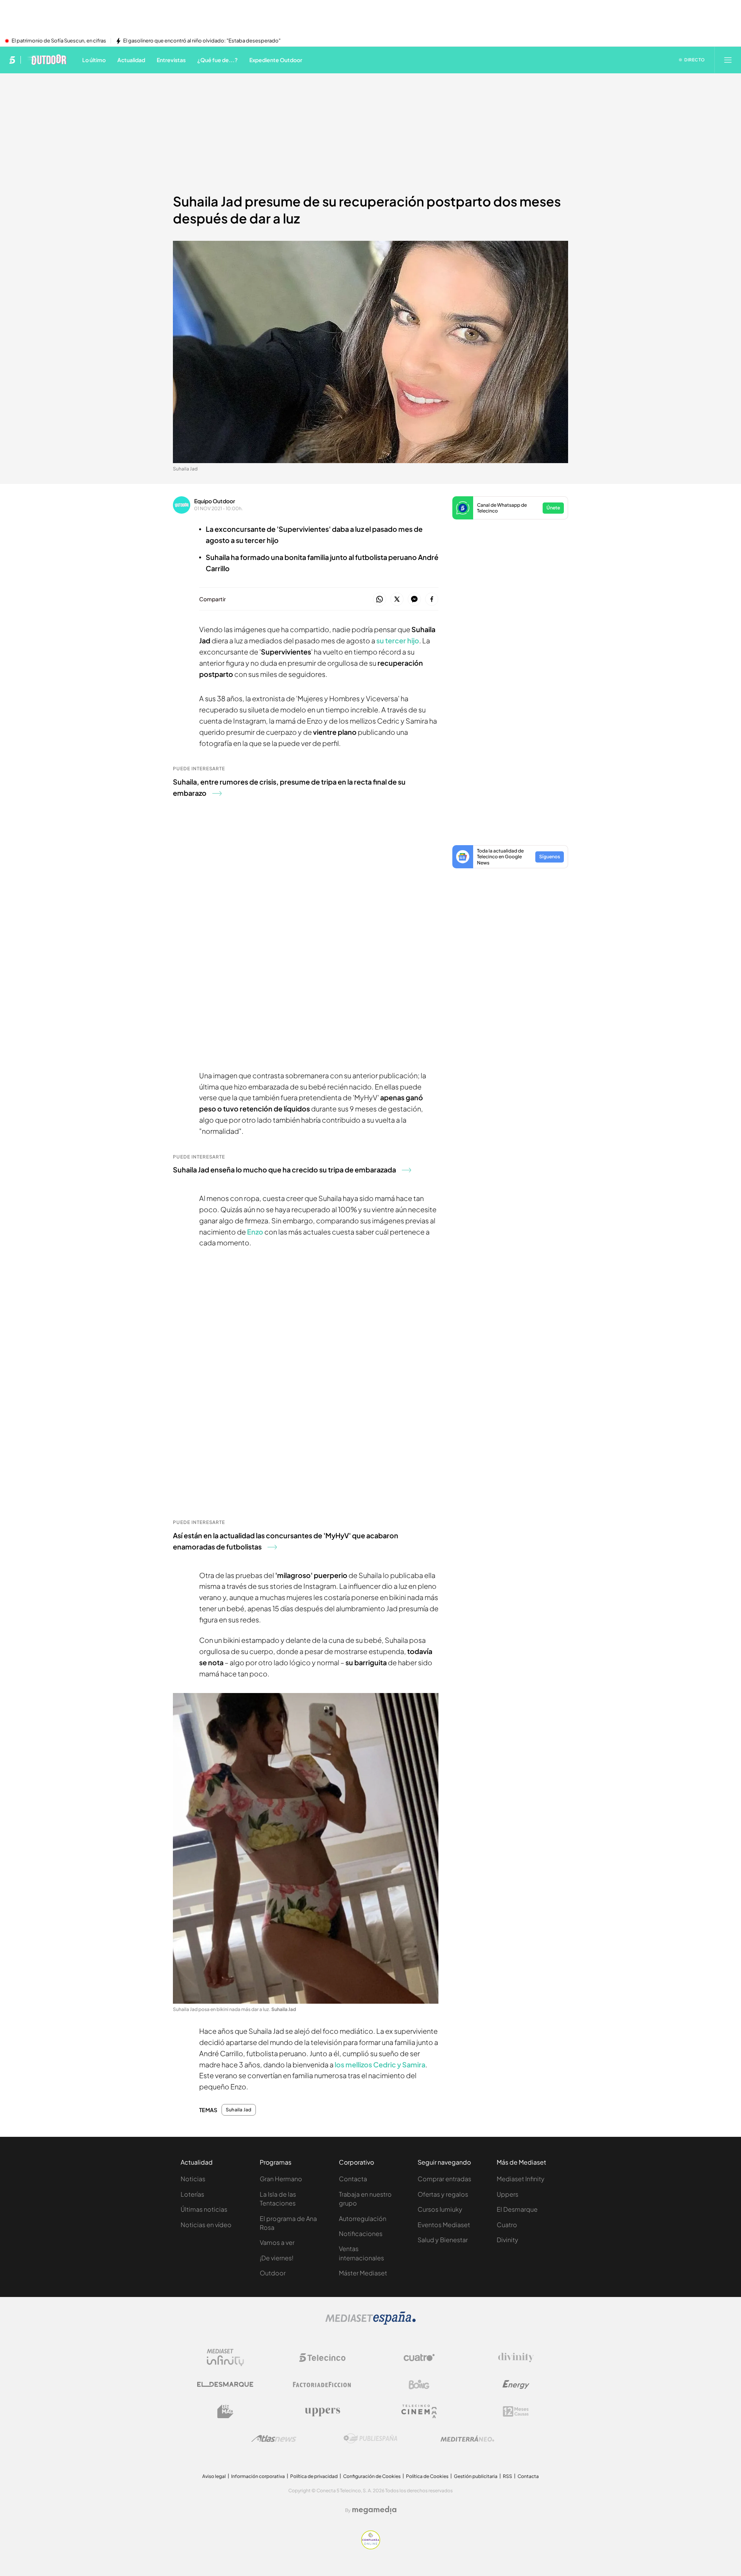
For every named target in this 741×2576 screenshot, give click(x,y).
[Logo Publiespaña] (370, 2439)
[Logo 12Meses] (516, 2411)
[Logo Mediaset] (370, 2322)
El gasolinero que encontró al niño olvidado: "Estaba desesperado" (202, 41)
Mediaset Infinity (521, 2179)
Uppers (508, 2194)
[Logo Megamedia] (374, 2510)
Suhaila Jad (239, 2110)
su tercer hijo (398, 640)
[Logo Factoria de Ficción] (322, 2385)
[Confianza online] (371, 2547)
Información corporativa (258, 2476)
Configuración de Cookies (372, 2476)
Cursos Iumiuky (440, 2209)
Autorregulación (363, 2218)
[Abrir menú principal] (728, 60)
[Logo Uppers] (322, 2412)
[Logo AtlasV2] (274, 2438)
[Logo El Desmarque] (225, 2384)
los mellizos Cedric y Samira (380, 2064)
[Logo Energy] (516, 2385)
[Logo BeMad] (225, 2412)
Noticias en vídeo (206, 2225)
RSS (508, 2476)
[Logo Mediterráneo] (467, 2439)
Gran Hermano (281, 2179)
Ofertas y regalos (443, 2194)
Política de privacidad (314, 2476)
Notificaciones (361, 2233)
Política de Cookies (427, 2476)
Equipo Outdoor (215, 501)
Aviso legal (214, 2476)
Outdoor (273, 2273)
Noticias (193, 2179)
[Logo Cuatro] (419, 2358)
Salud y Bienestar (443, 2240)
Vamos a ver (277, 2242)
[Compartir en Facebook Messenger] (414, 600)
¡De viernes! (277, 2258)
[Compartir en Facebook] (432, 600)
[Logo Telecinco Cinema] (419, 2411)
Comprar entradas (444, 2179)
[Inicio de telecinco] (12, 60)
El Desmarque (517, 2209)
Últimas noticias (204, 2209)
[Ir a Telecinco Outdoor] (47, 60)
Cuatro (507, 2225)
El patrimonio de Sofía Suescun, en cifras (59, 41)
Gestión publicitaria (476, 2476)
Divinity (508, 2240)
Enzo (255, 1232)
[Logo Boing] (419, 2385)
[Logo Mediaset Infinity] (225, 2358)
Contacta (353, 2179)
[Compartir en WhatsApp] (380, 600)
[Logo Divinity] (516, 2358)
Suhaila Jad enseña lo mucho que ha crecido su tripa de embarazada (284, 1170)
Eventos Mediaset (444, 2225)
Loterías (192, 2194)
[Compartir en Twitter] (397, 600)
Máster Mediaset (363, 2273)
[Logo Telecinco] (322, 2358)
